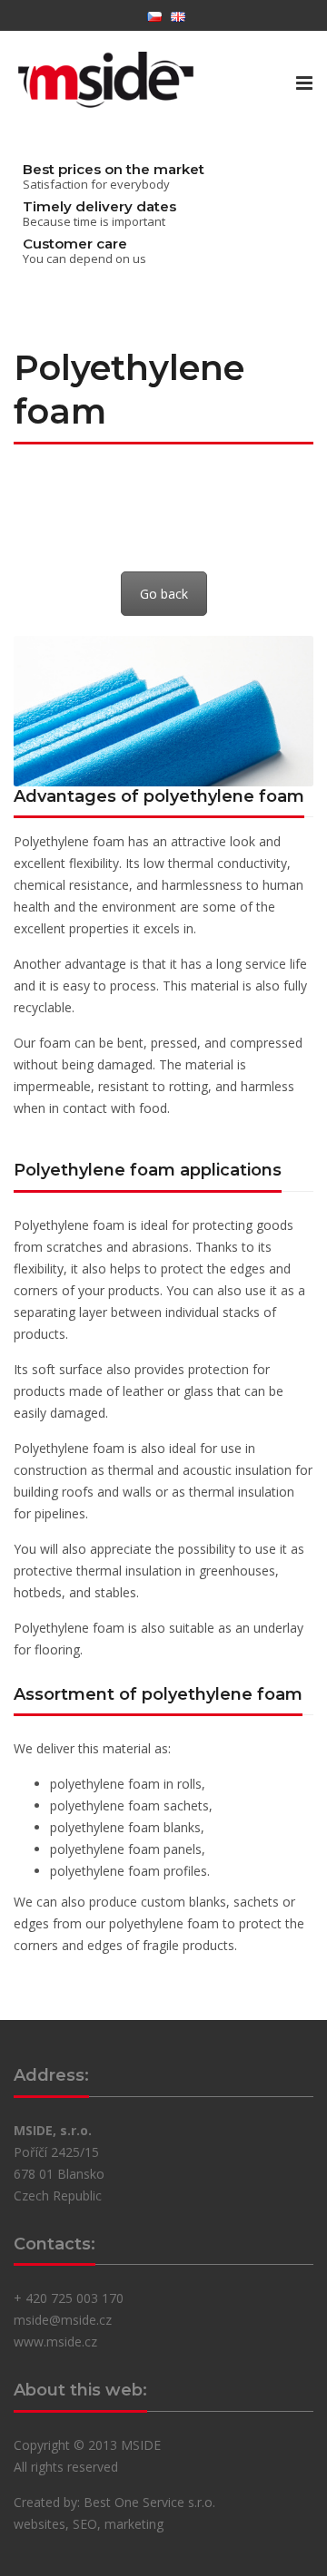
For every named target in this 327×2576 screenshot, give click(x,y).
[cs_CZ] (154, 15)
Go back (164, 594)
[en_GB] (178, 15)
